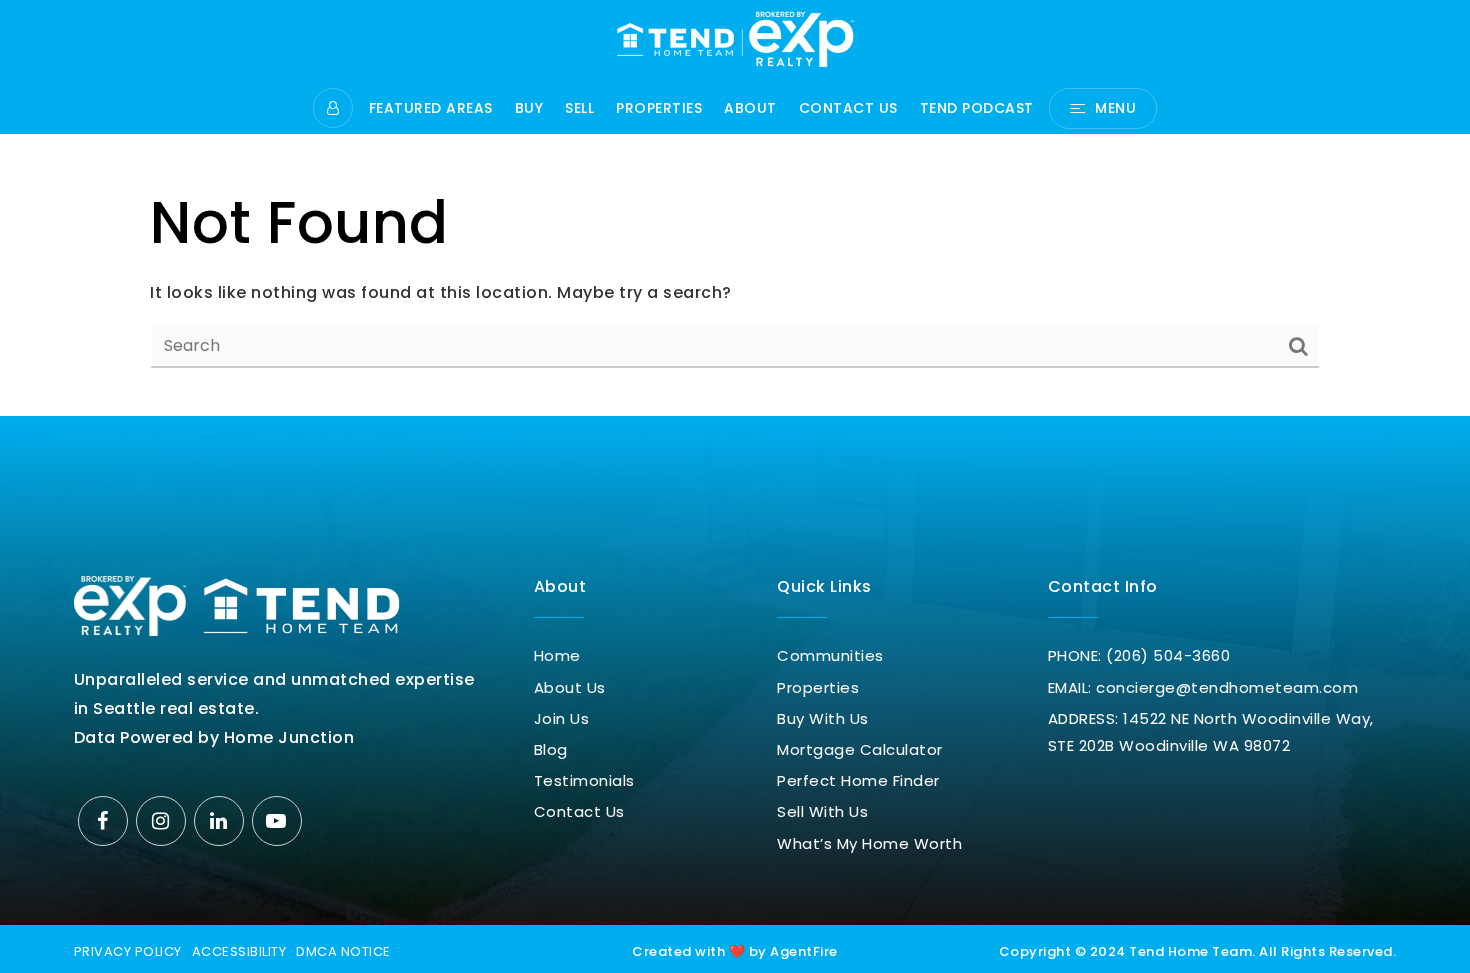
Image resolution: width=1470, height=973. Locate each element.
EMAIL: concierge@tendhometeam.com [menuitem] (1203, 687)
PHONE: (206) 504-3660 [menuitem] (1139, 655)
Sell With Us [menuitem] (822, 811)
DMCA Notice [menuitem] (343, 951)
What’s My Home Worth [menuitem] (869, 843)
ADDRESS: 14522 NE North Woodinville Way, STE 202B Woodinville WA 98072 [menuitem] (1211, 732)
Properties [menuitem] (659, 109)
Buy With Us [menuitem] (823, 718)
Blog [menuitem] (551, 749)
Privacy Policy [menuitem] (128, 951)
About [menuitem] (750, 109)
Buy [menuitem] (529, 109)
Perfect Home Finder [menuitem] (858, 780)
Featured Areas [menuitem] (431, 109)
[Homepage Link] (735, 37)
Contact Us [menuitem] (848, 109)
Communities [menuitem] (830, 655)
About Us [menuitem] (570, 687)
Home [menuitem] (557, 655)
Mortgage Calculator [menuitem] (860, 749)
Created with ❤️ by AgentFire (735, 951)
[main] (735, 208)
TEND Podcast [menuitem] (977, 109)
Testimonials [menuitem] (584, 780)
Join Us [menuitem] (562, 718)
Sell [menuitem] (579, 109)
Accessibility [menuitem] (239, 951)
